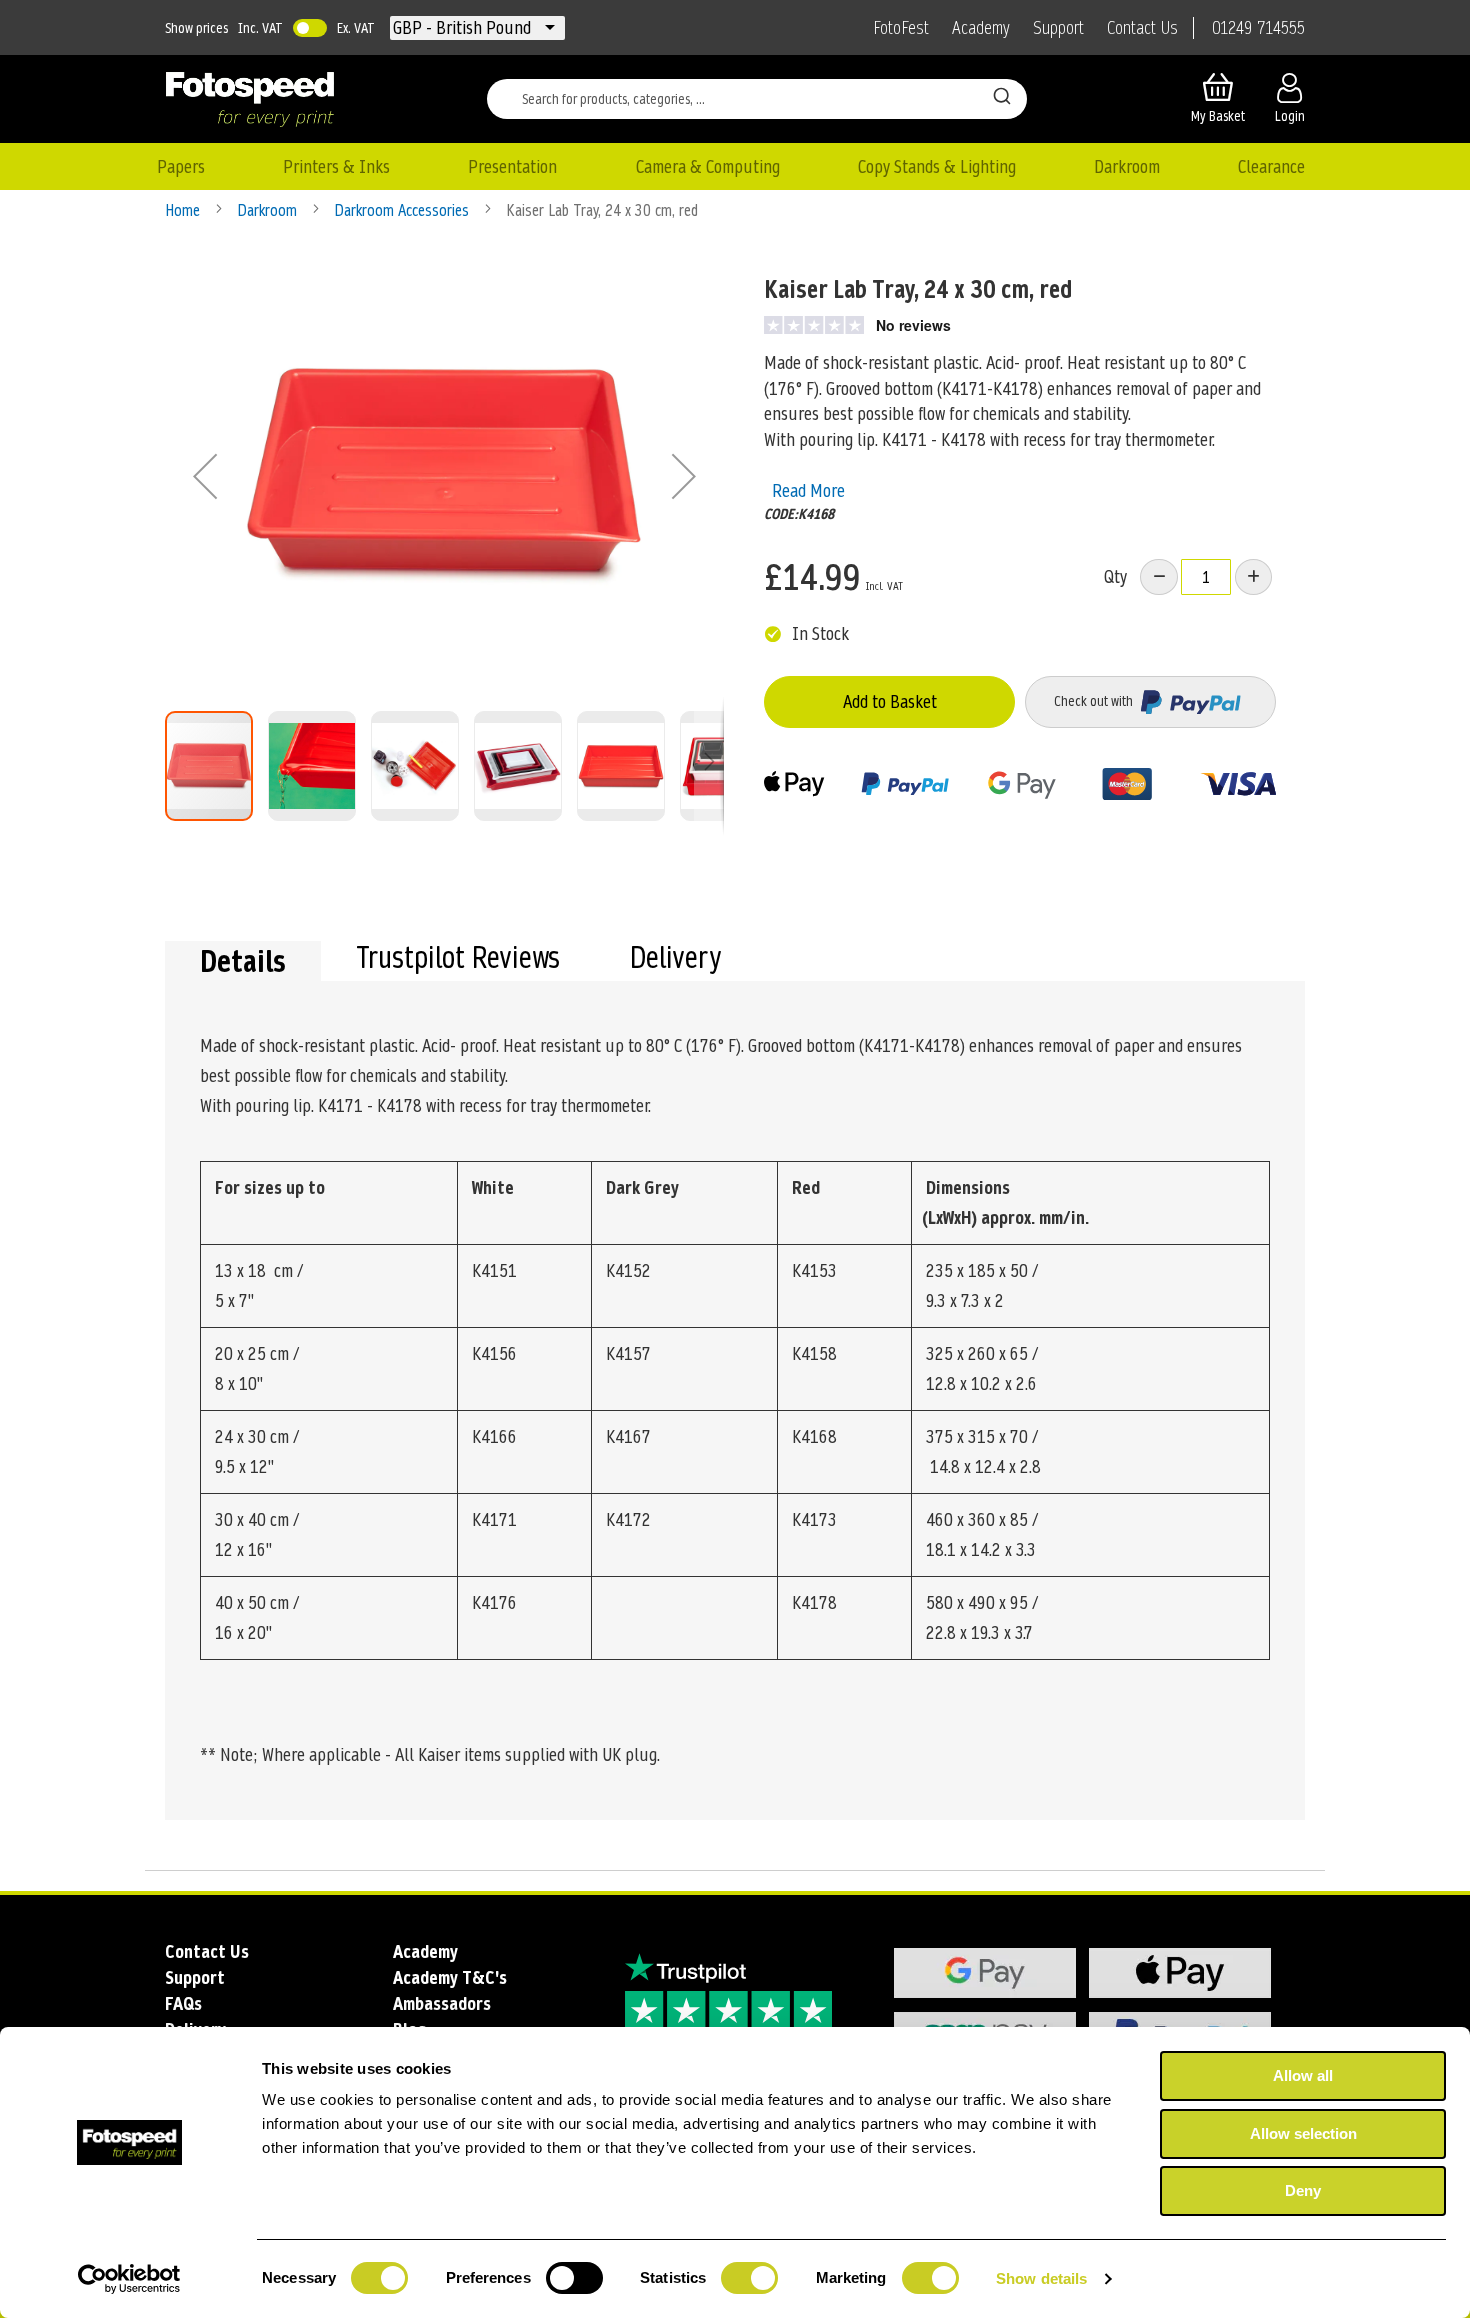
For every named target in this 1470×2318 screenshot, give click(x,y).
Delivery (675, 960)
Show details (1041, 2278)
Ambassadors (442, 2003)
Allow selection (1303, 2133)
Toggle (310, 28)
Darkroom (269, 210)
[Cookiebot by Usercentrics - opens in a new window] (129, 2279)
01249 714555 (1258, 28)
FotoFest (901, 28)
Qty (1115, 576)
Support (1058, 28)
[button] (464, 28)
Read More (808, 490)
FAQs (183, 2003)
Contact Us (1142, 28)
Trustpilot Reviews (458, 960)
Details (243, 961)
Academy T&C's (450, 1977)
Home (184, 210)
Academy (981, 28)
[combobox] (757, 99)
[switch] (574, 2280)
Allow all (1303, 2075)
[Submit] (1002, 95)
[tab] (243, 961)
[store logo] (250, 99)
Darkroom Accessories (403, 210)
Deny (1303, 2190)
